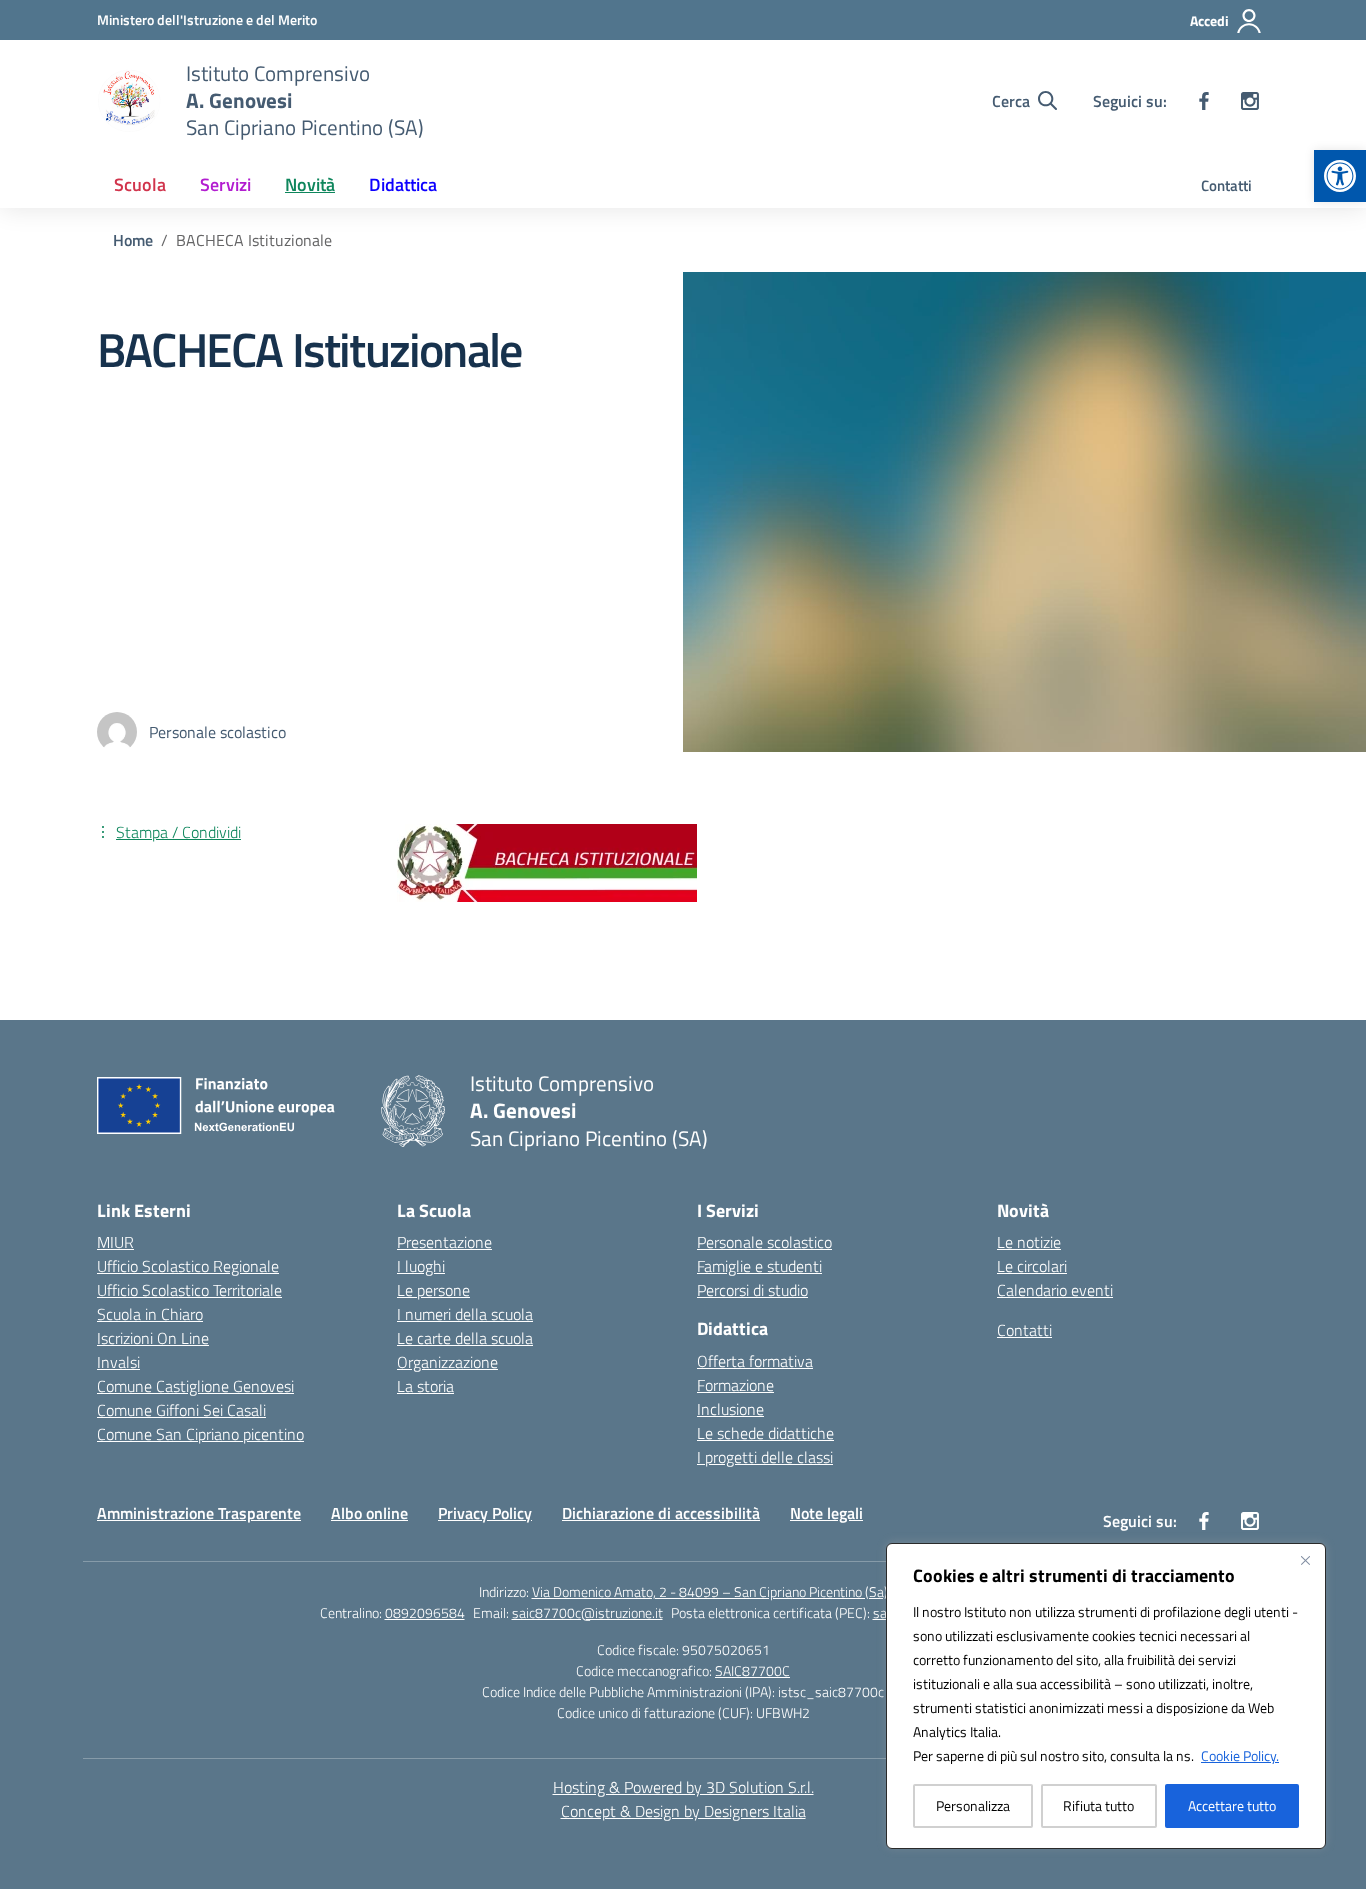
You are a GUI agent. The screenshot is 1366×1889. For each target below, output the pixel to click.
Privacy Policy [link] (485, 1513)
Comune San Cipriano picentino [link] (200, 1434)
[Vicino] (1305, 1560)
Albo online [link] (369, 1513)
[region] (1106, 1696)
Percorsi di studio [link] (752, 1290)
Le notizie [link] (1029, 1242)
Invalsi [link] (118, 1362)
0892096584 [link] (425, 1612)
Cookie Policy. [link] (1240, 1755)
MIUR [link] (115, 1242)
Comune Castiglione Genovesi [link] (195, 1386)
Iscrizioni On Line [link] (153, 1338)
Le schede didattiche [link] (765, 1433)
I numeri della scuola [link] (465, 1314)
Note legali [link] (826, 1513)
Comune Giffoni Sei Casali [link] (181, 1410)
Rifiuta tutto (1098, 1805)
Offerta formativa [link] (755, 1361)
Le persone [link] (433, 1290)
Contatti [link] (1226, 185)
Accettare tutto (1232, 1805)
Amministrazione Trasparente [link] (199, 1513)
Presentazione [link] (444, 1242)
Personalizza (973, 1805)
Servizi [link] (225, 184)
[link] (1340, 176)
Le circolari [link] (1032, 1266)
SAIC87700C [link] (752, 1670)
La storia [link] (425, 1386)
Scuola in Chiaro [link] (150, 1314)
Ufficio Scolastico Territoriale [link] (189, 1290)
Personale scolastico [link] (764, 1242)
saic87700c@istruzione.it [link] (587, 1612)
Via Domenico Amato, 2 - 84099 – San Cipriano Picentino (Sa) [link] (710, 1591)
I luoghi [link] (421, 1266)
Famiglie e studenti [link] (759, 1266)
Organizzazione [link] (447, 1362)
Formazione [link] (735, 1385)
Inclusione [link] (730, 1409)
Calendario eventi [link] (1055, 1290)
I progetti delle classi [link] (765, 1457)
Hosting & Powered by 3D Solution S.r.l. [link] (683, 1787)
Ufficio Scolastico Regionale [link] (188, 1266)
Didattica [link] (403, 184)
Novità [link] (310, 184)
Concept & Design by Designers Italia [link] (683, 1811)
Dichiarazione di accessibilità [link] (661, 1513)
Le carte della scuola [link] (465, 1338)
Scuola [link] (140, 184)
